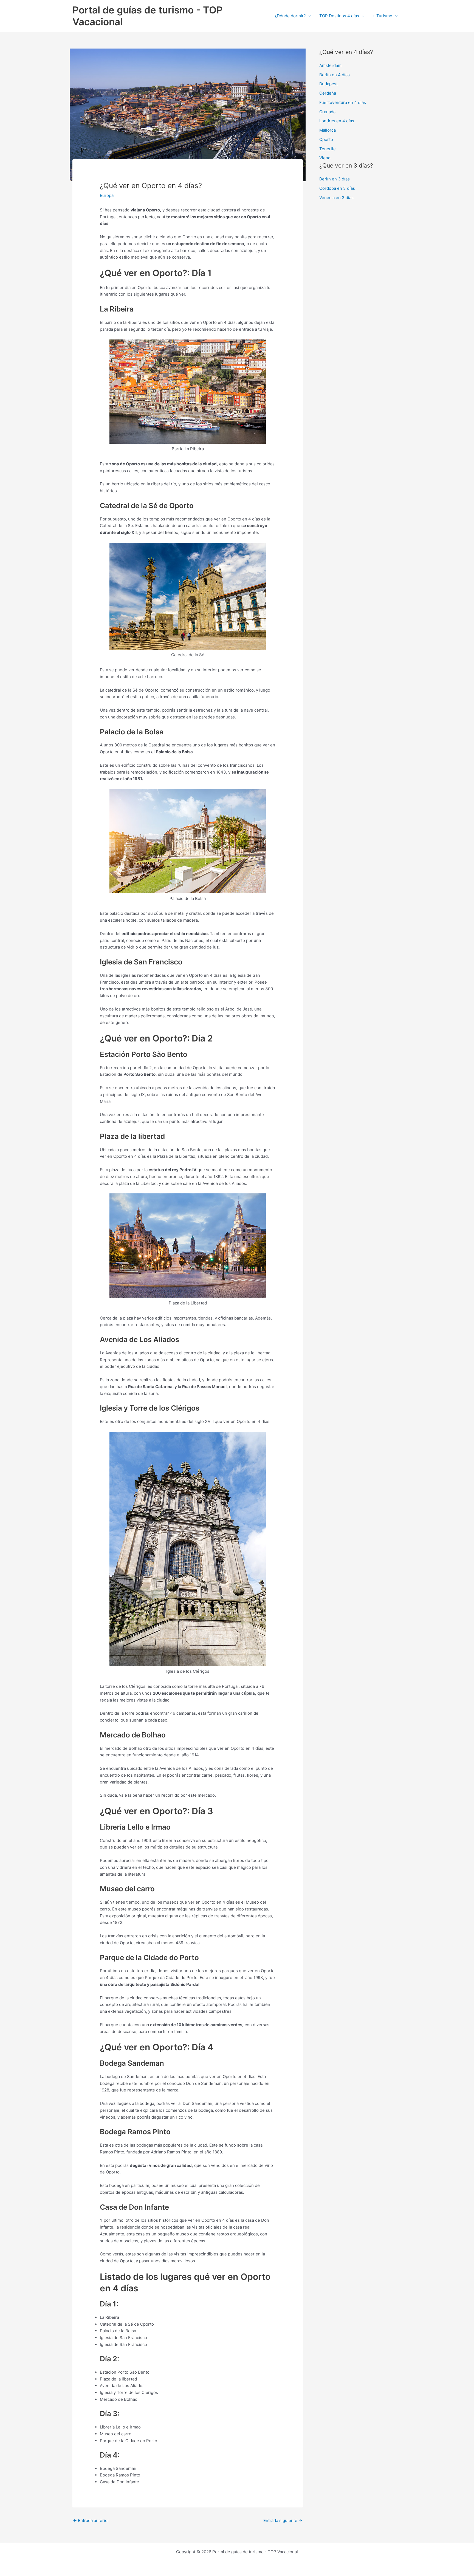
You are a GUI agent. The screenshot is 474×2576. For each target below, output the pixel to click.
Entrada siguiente (283, 2520)
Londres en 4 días (337, 121)
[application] (308, 16)
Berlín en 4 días (335, 75)
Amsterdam (330, 65)
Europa (107, 195)
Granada (327, 112)
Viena (325, 158)
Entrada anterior (91, 2520)
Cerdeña (328, 93)
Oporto (326, 139)
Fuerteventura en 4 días (343, 102)
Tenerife (328, 149)
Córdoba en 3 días (337, 188)
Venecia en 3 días (336, 198)
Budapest (328, 84)
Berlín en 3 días (335, 179)
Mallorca (328, 130)
